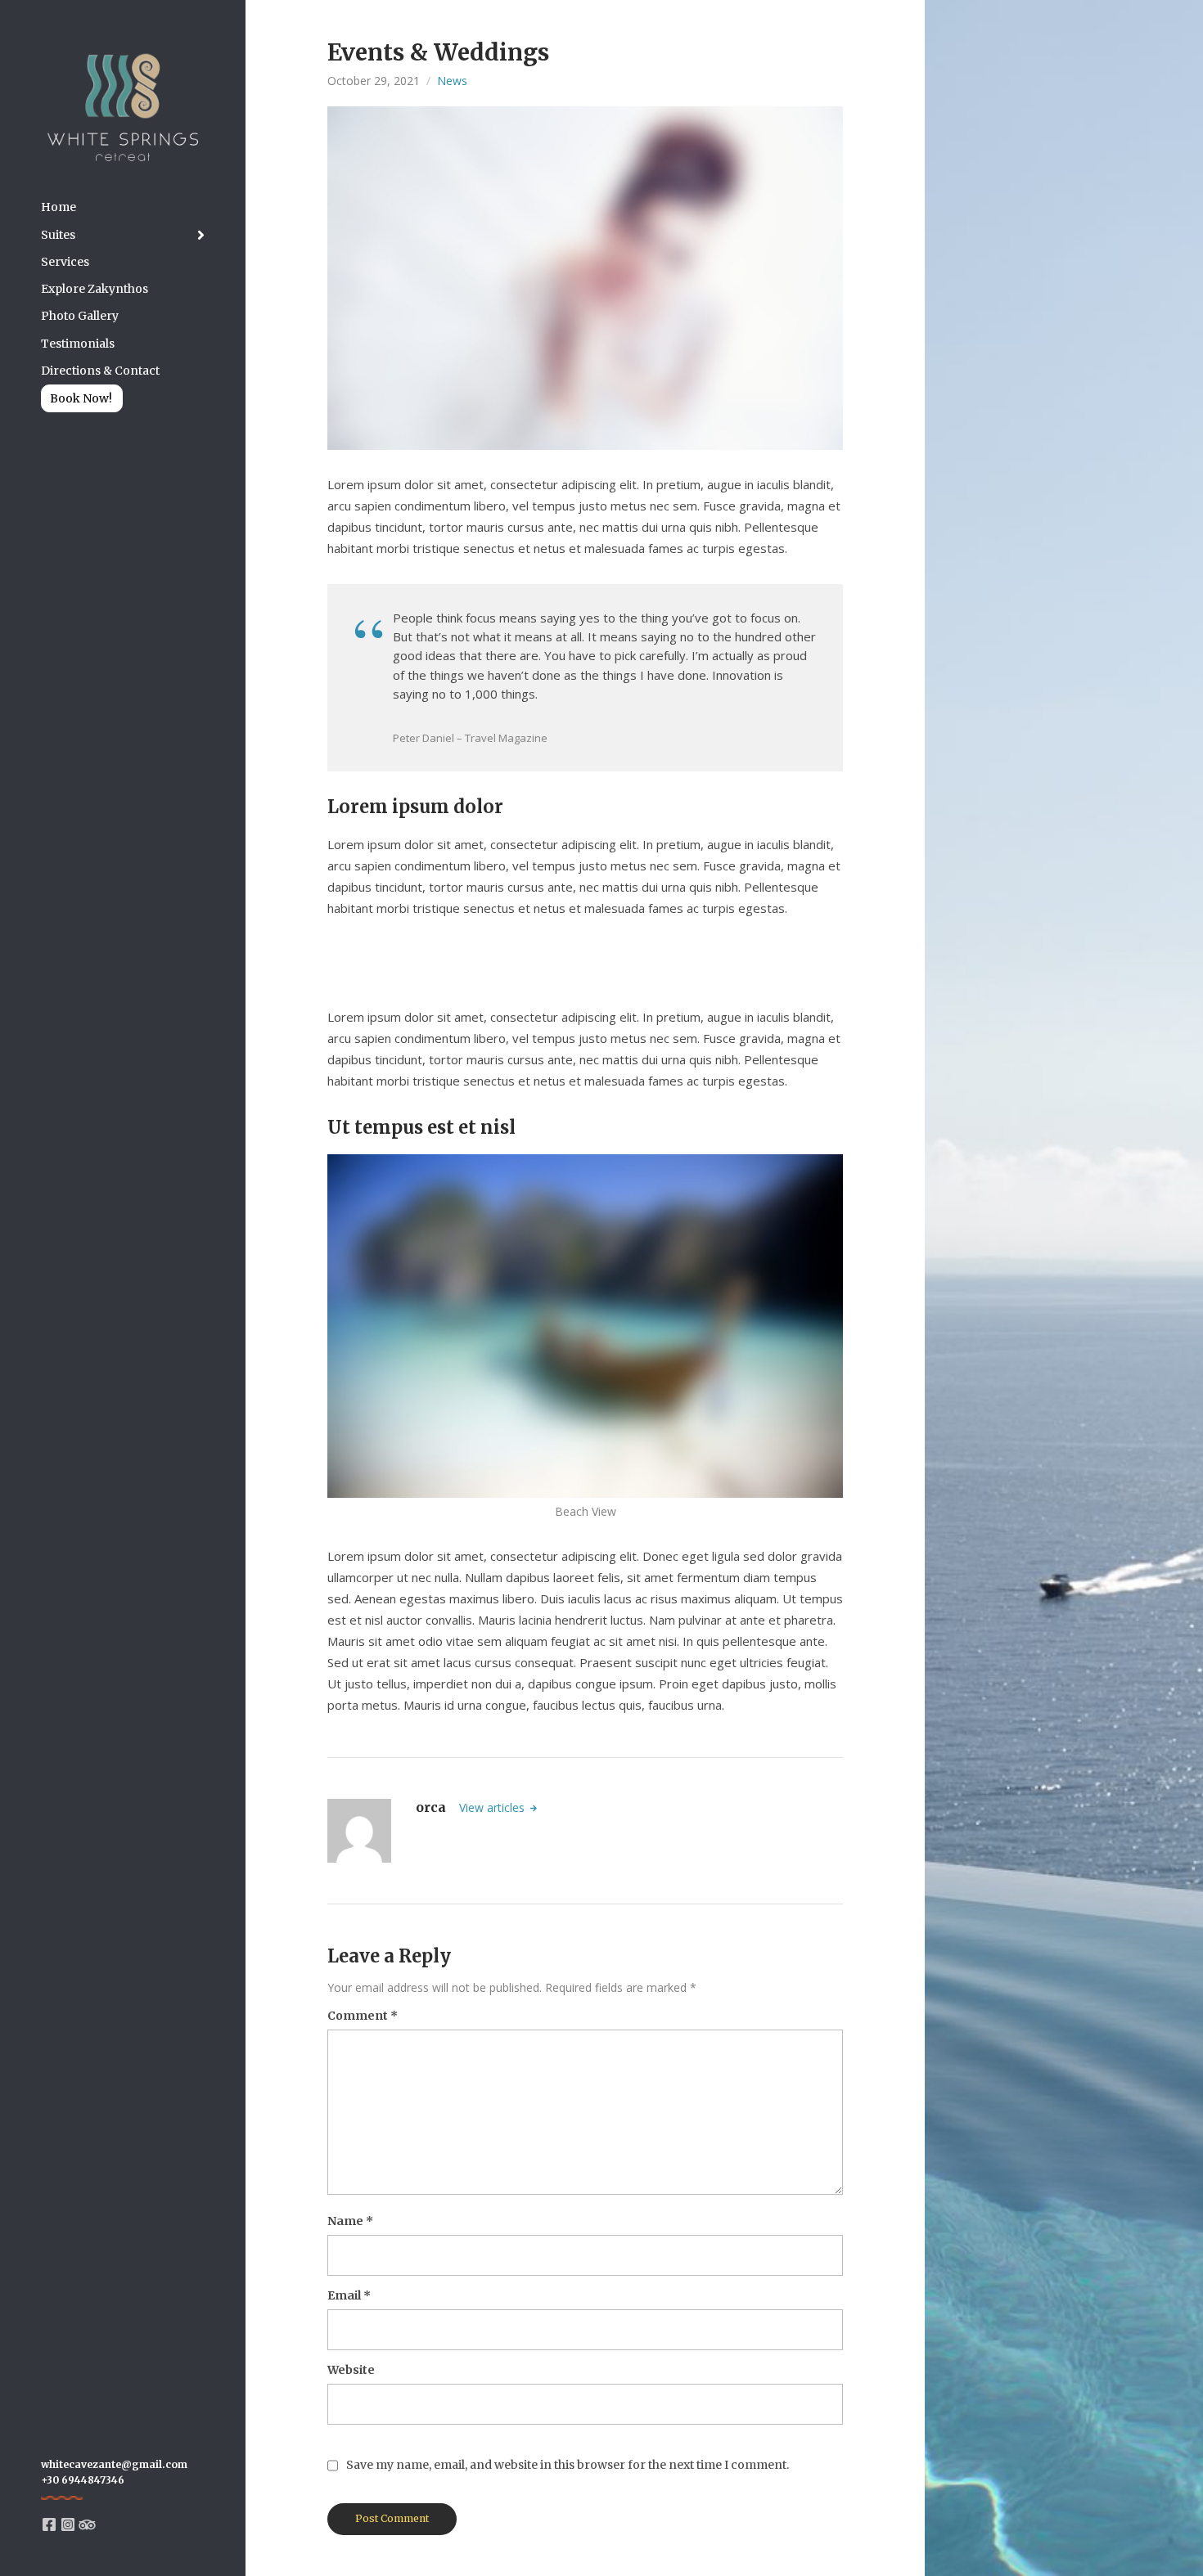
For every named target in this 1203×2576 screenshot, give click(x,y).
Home (59, 207)
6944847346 (93, 2480)
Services (65, 262)
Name (350, 2221)
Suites (58, 235)
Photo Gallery (80, 316)
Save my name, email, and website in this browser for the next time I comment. (568, 2465)
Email (349, 2295)
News (452, 81)
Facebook (49, 2524)
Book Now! (81, 398)
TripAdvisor (87, 2524)
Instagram (68, 2524)
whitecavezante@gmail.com (114, 2464)
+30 (51, 2480)
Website (351, 2370)
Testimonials (78, 344)
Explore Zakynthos (95, 289)
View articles (493, 1807)
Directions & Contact (100, 371)
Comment (363, 2016)
